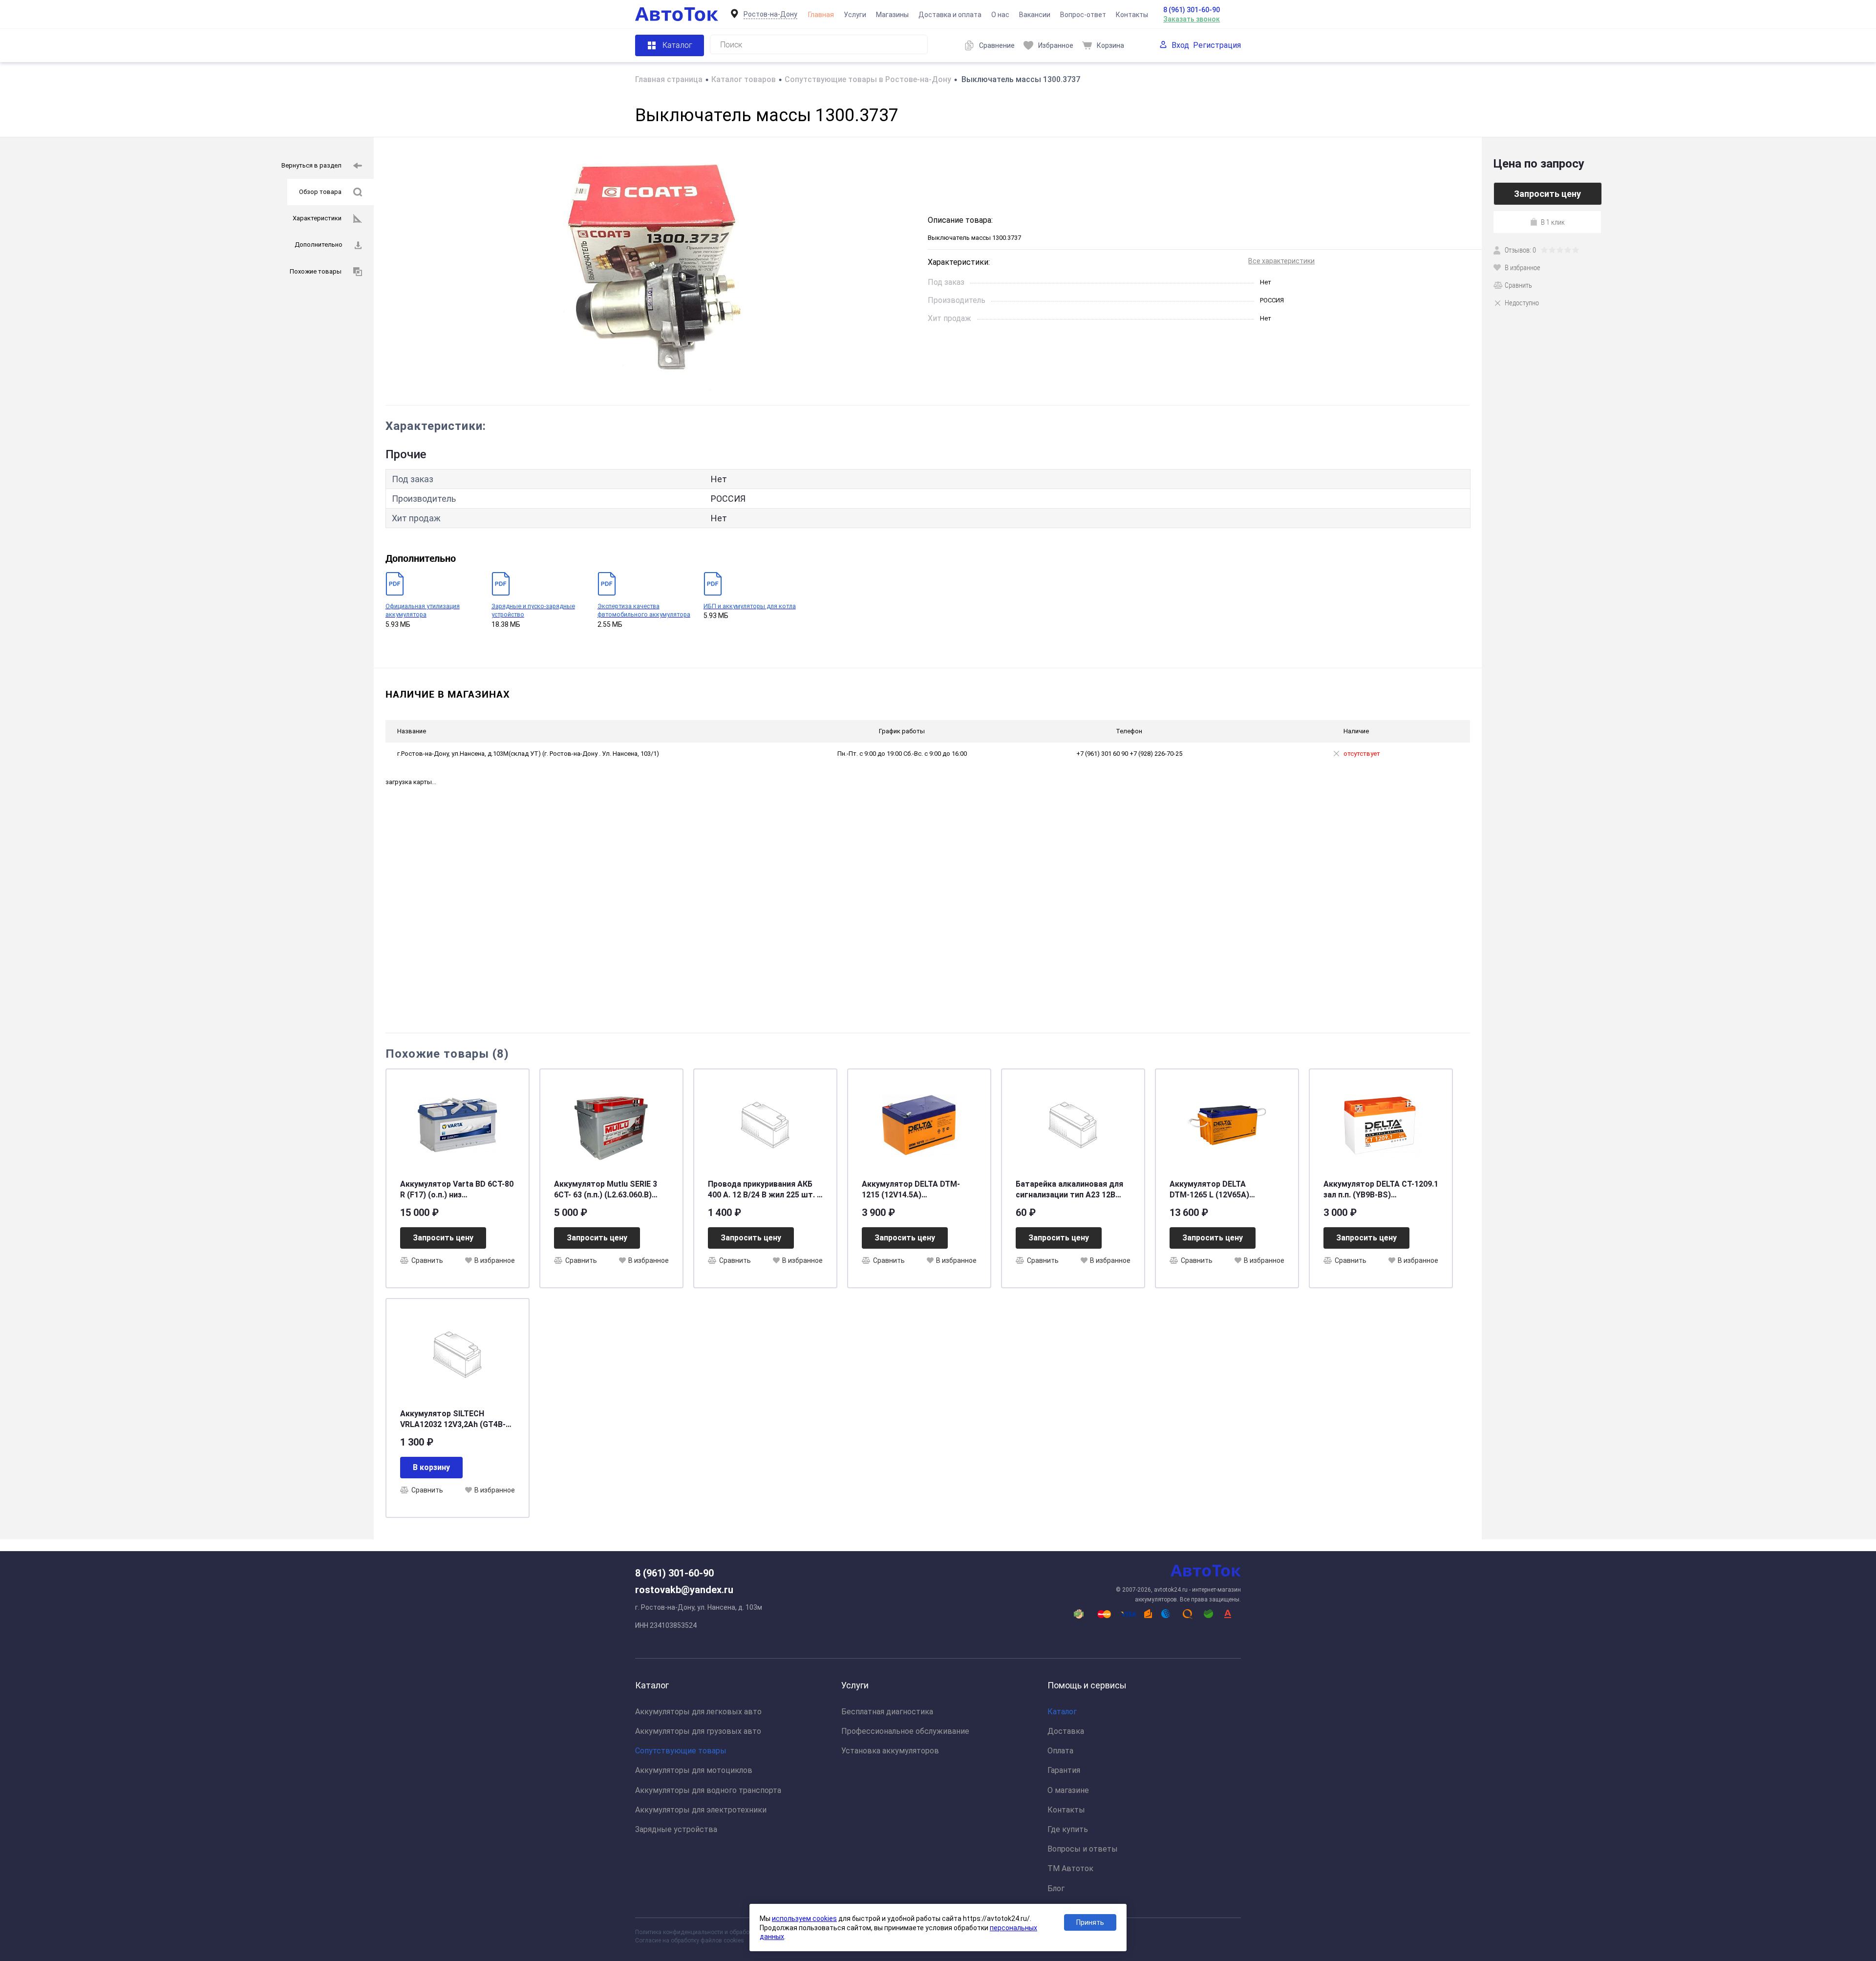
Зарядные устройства (676, 1829)
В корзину (431, 1467)
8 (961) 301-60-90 (1192, 10)
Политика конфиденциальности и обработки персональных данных (729, 1932)
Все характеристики (1281, 261)
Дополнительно (319, 245)
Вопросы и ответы (1083, 1849)
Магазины (892, 15)
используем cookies (804, 1918)
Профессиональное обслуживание (905, 1731)
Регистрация (1217, 45)
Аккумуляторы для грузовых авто (698, 1731)
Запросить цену (443, 1238)
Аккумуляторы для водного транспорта (708, 1790)
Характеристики (317, 218)
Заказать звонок (1192, 19)
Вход (1180, 45)
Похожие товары (316, 271)
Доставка (1066, 1731)
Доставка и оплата (950, 15)
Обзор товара (320, 192)
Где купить (1068, 1829)
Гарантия (1064, 1770)
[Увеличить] (651, 271)
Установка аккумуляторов (890, 1751)
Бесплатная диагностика (887, 1712)
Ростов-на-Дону (770, 14)
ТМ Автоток (1070, 1868)
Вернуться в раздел (311, 165)
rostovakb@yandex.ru (684, 1590)
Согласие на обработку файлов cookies (690, 1940)
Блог (1056, 1888)
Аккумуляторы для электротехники (701, 1810)
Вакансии (1035, 15)
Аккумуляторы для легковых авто (698, 1712)
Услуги (855, 15)
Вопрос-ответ (1083, 15)
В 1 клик (1553, 222)
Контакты (1132, 15)
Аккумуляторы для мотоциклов (694, 1770)
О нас (1000, 15)
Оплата (1060, 1751)
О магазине (1068, 1790)
